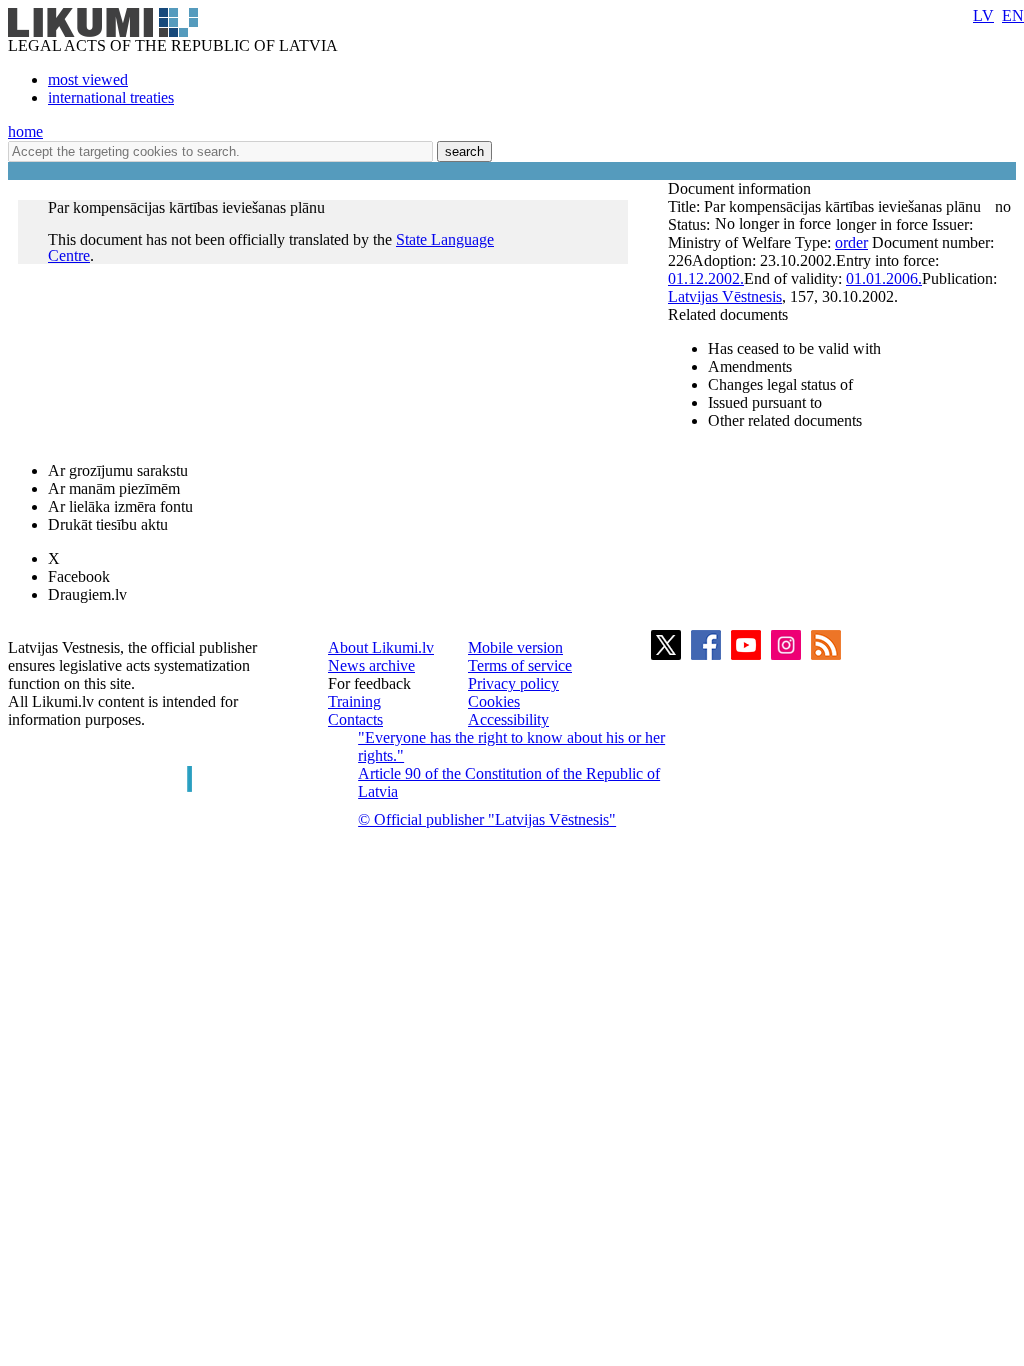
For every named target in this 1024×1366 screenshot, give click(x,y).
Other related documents (785, 420)
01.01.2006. (884, 278)
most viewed (88, 79)
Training (354, 701)
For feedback (369, 683)
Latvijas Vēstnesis (725, 296)
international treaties (111, 97)
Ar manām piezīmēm (114, 488)
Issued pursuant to (765, 402)
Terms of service (520, 665)
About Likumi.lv (381, 647)
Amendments (750, 366)
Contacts (355, 719)
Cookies (494, 701)
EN (1013, 15)
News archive (371, 665)
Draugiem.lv (87, 594)
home (25, 131)
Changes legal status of (780, 384)
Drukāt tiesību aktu (108, 524)
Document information (741, 188)
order (851, 242)
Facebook (79, 576)
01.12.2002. (706, 278)
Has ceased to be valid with (794, 348)
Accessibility (508, 719)
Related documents (728, 314)
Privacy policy (513, 683)
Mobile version (515, 647)
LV (983, 15)
